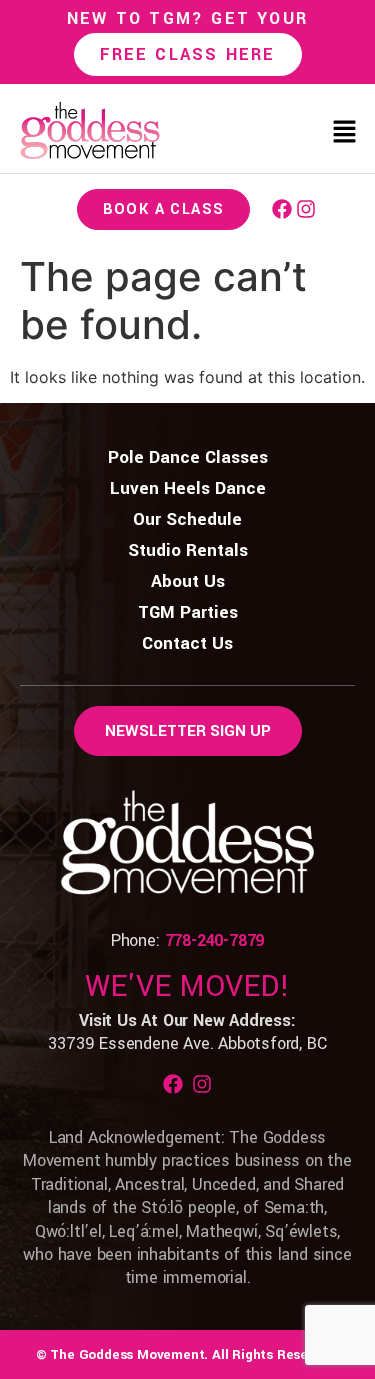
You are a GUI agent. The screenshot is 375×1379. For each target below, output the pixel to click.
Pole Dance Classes (188, 457)
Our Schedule (187, 519)
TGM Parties (188, 612)
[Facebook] (282, 209)
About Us (188, 581)
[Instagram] (306, 209)
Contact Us (187, 643)
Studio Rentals (188, 550)
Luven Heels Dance (188, 488)
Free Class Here (188, 54)
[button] (345, 133)
